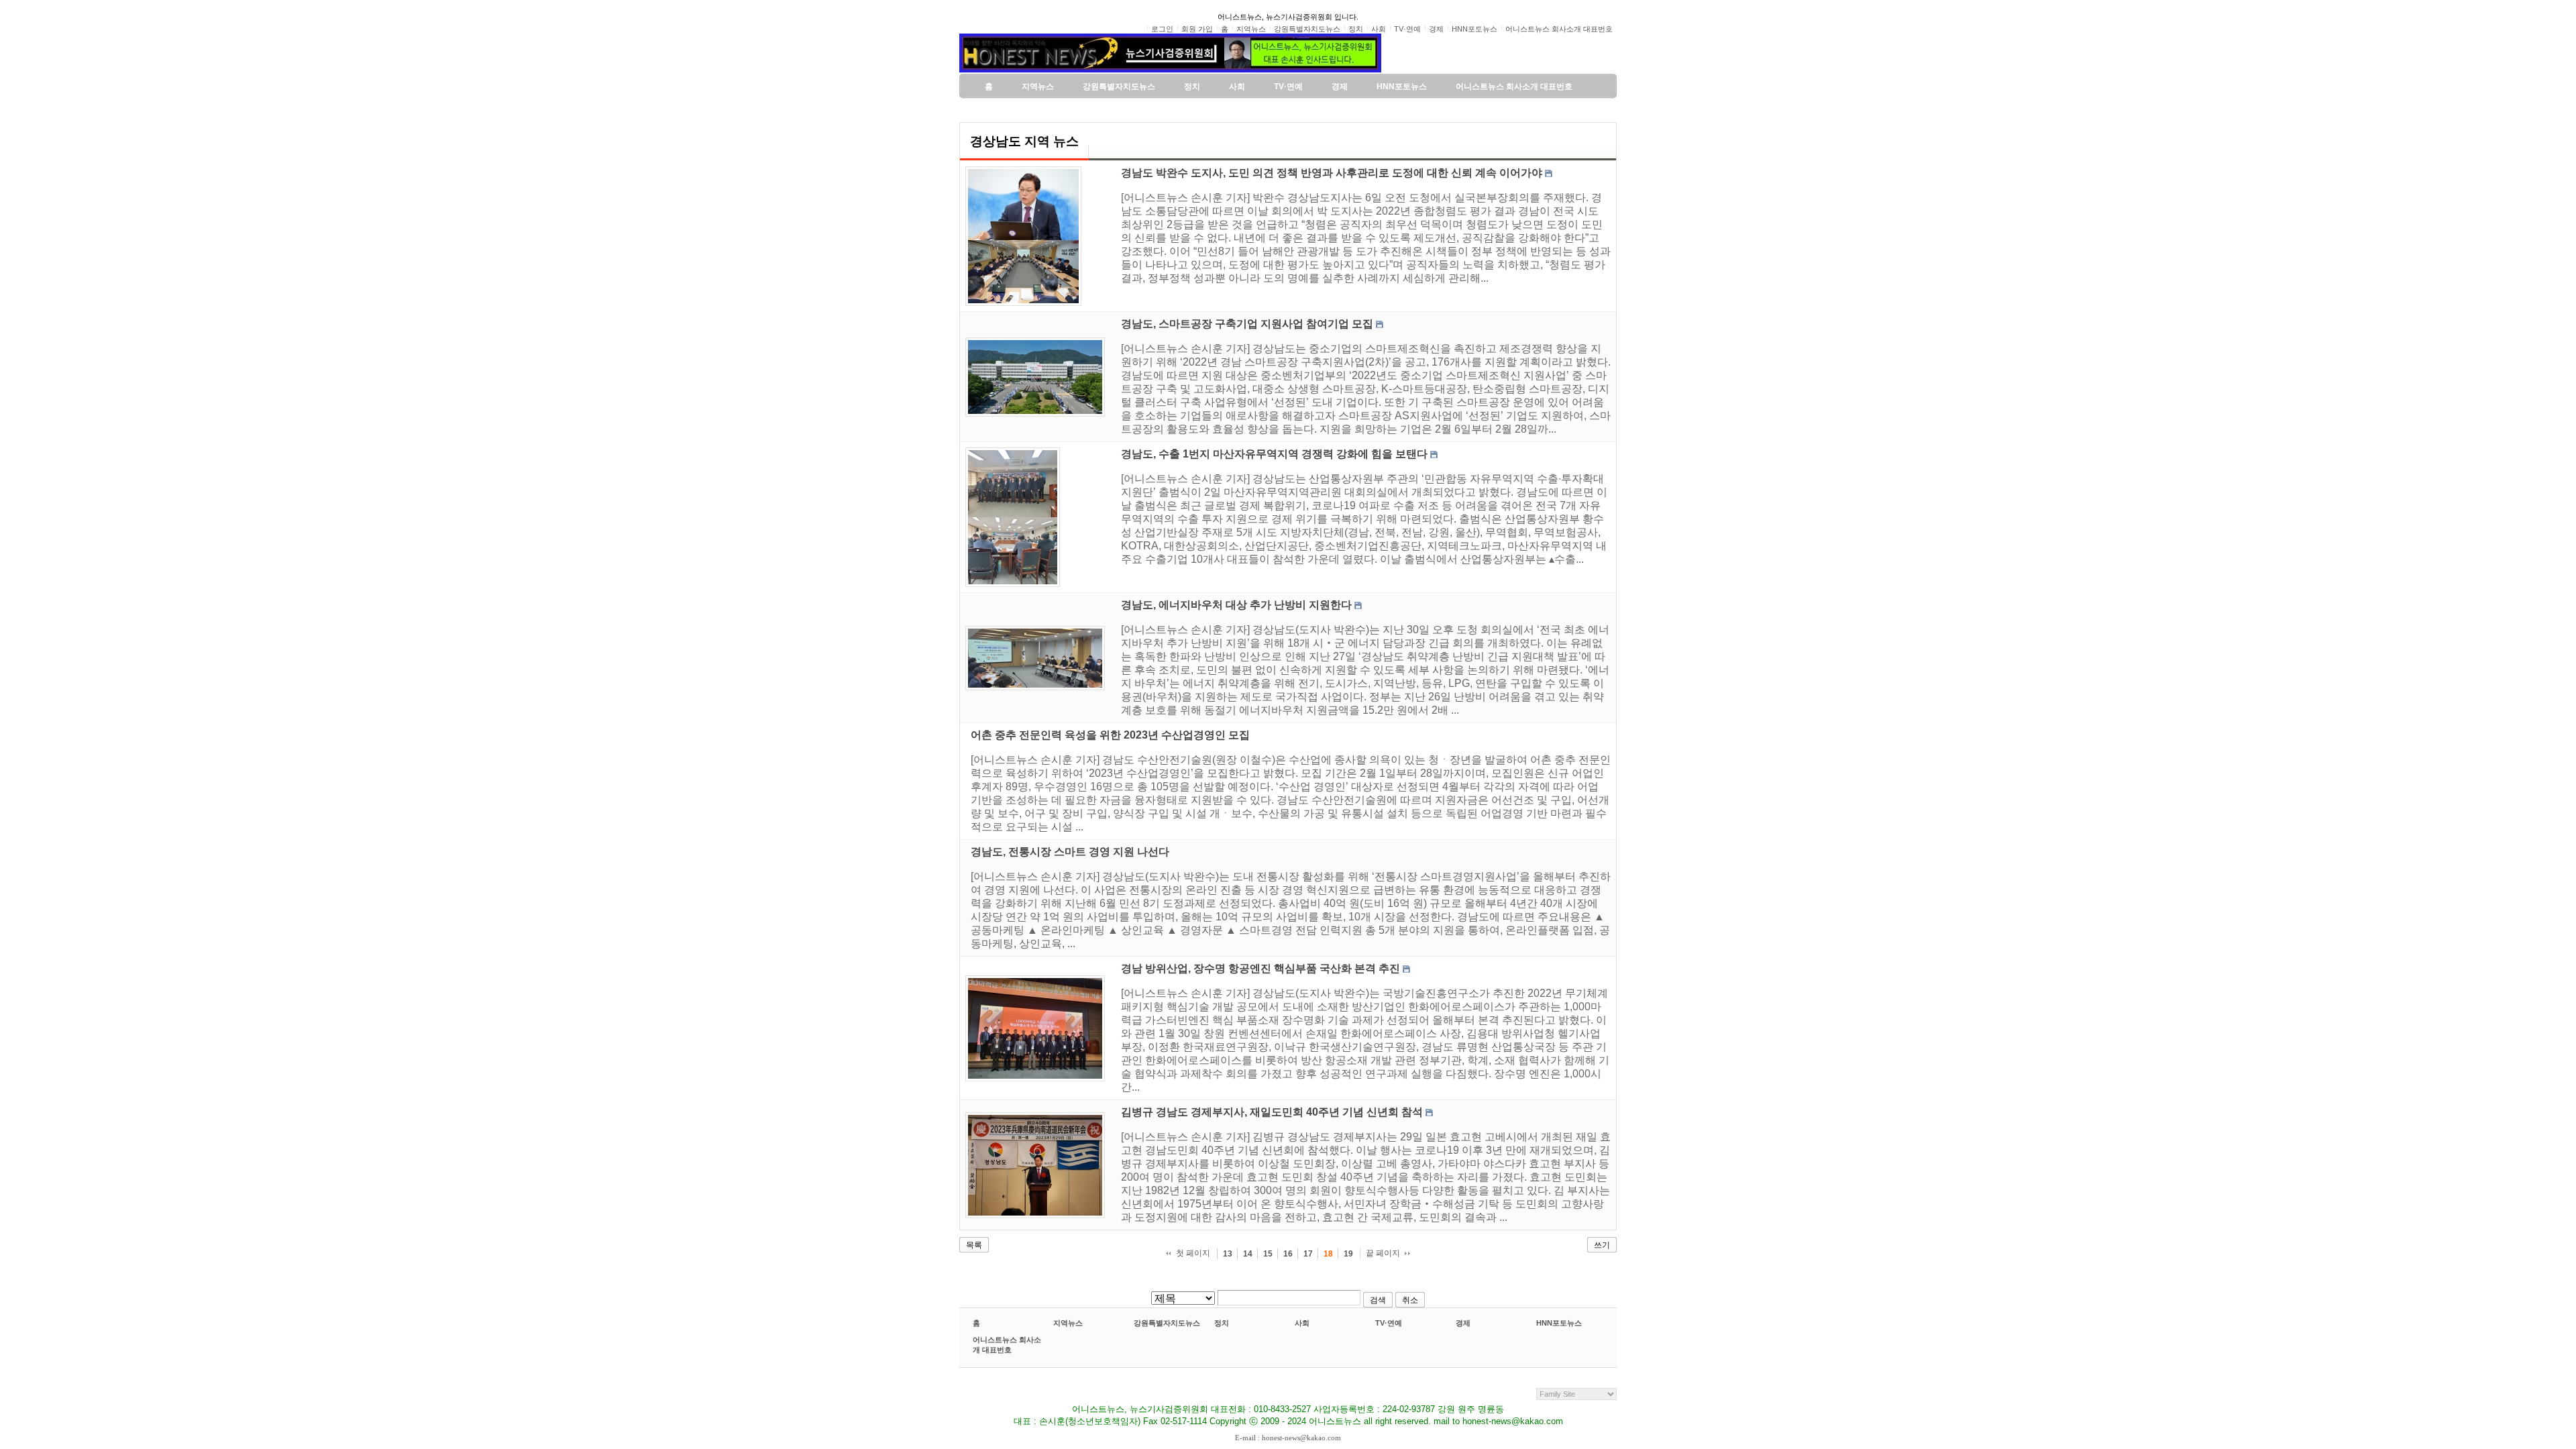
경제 (1463, 1323)
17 (1308, 1254)
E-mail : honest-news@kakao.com (1288, 1438)
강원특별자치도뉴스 (1167, 1323)
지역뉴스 (1068, 1323)
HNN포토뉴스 (1559, 1323)
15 (1268, 1254)
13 (1228, 1254)
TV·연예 (1389, 1323)
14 (1248, 1254)
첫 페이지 (1193, 1253)
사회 (1302, 1323)
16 (1288, 1254)
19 (1348, 1254)
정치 (1222, 1323)
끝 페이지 (1383, 1253)
